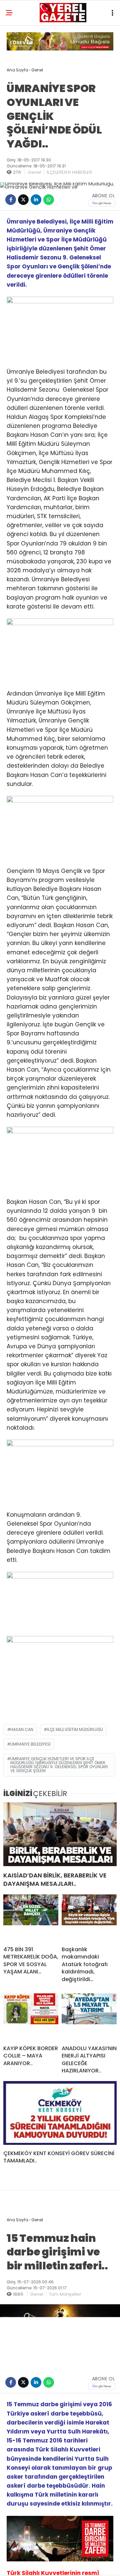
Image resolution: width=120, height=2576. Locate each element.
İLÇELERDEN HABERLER (69, 172)
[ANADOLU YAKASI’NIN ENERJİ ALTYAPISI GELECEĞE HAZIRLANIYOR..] (89, 2017)
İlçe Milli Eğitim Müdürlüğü (75, 1729)
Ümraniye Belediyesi (30, 1744)
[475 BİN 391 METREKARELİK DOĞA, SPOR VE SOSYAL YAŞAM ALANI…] (31, 1918)
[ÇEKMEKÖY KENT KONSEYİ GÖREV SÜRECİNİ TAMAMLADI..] (60, 2113)
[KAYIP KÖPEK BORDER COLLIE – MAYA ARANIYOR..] (31, 2017)
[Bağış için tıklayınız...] (60, 49)
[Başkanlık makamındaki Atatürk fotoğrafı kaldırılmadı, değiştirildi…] (89, 1918)
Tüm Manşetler (65, 2294)
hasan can (22, 1729)
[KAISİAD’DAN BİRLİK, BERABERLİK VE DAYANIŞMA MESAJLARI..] (60, 1834)
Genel (34, 172)
